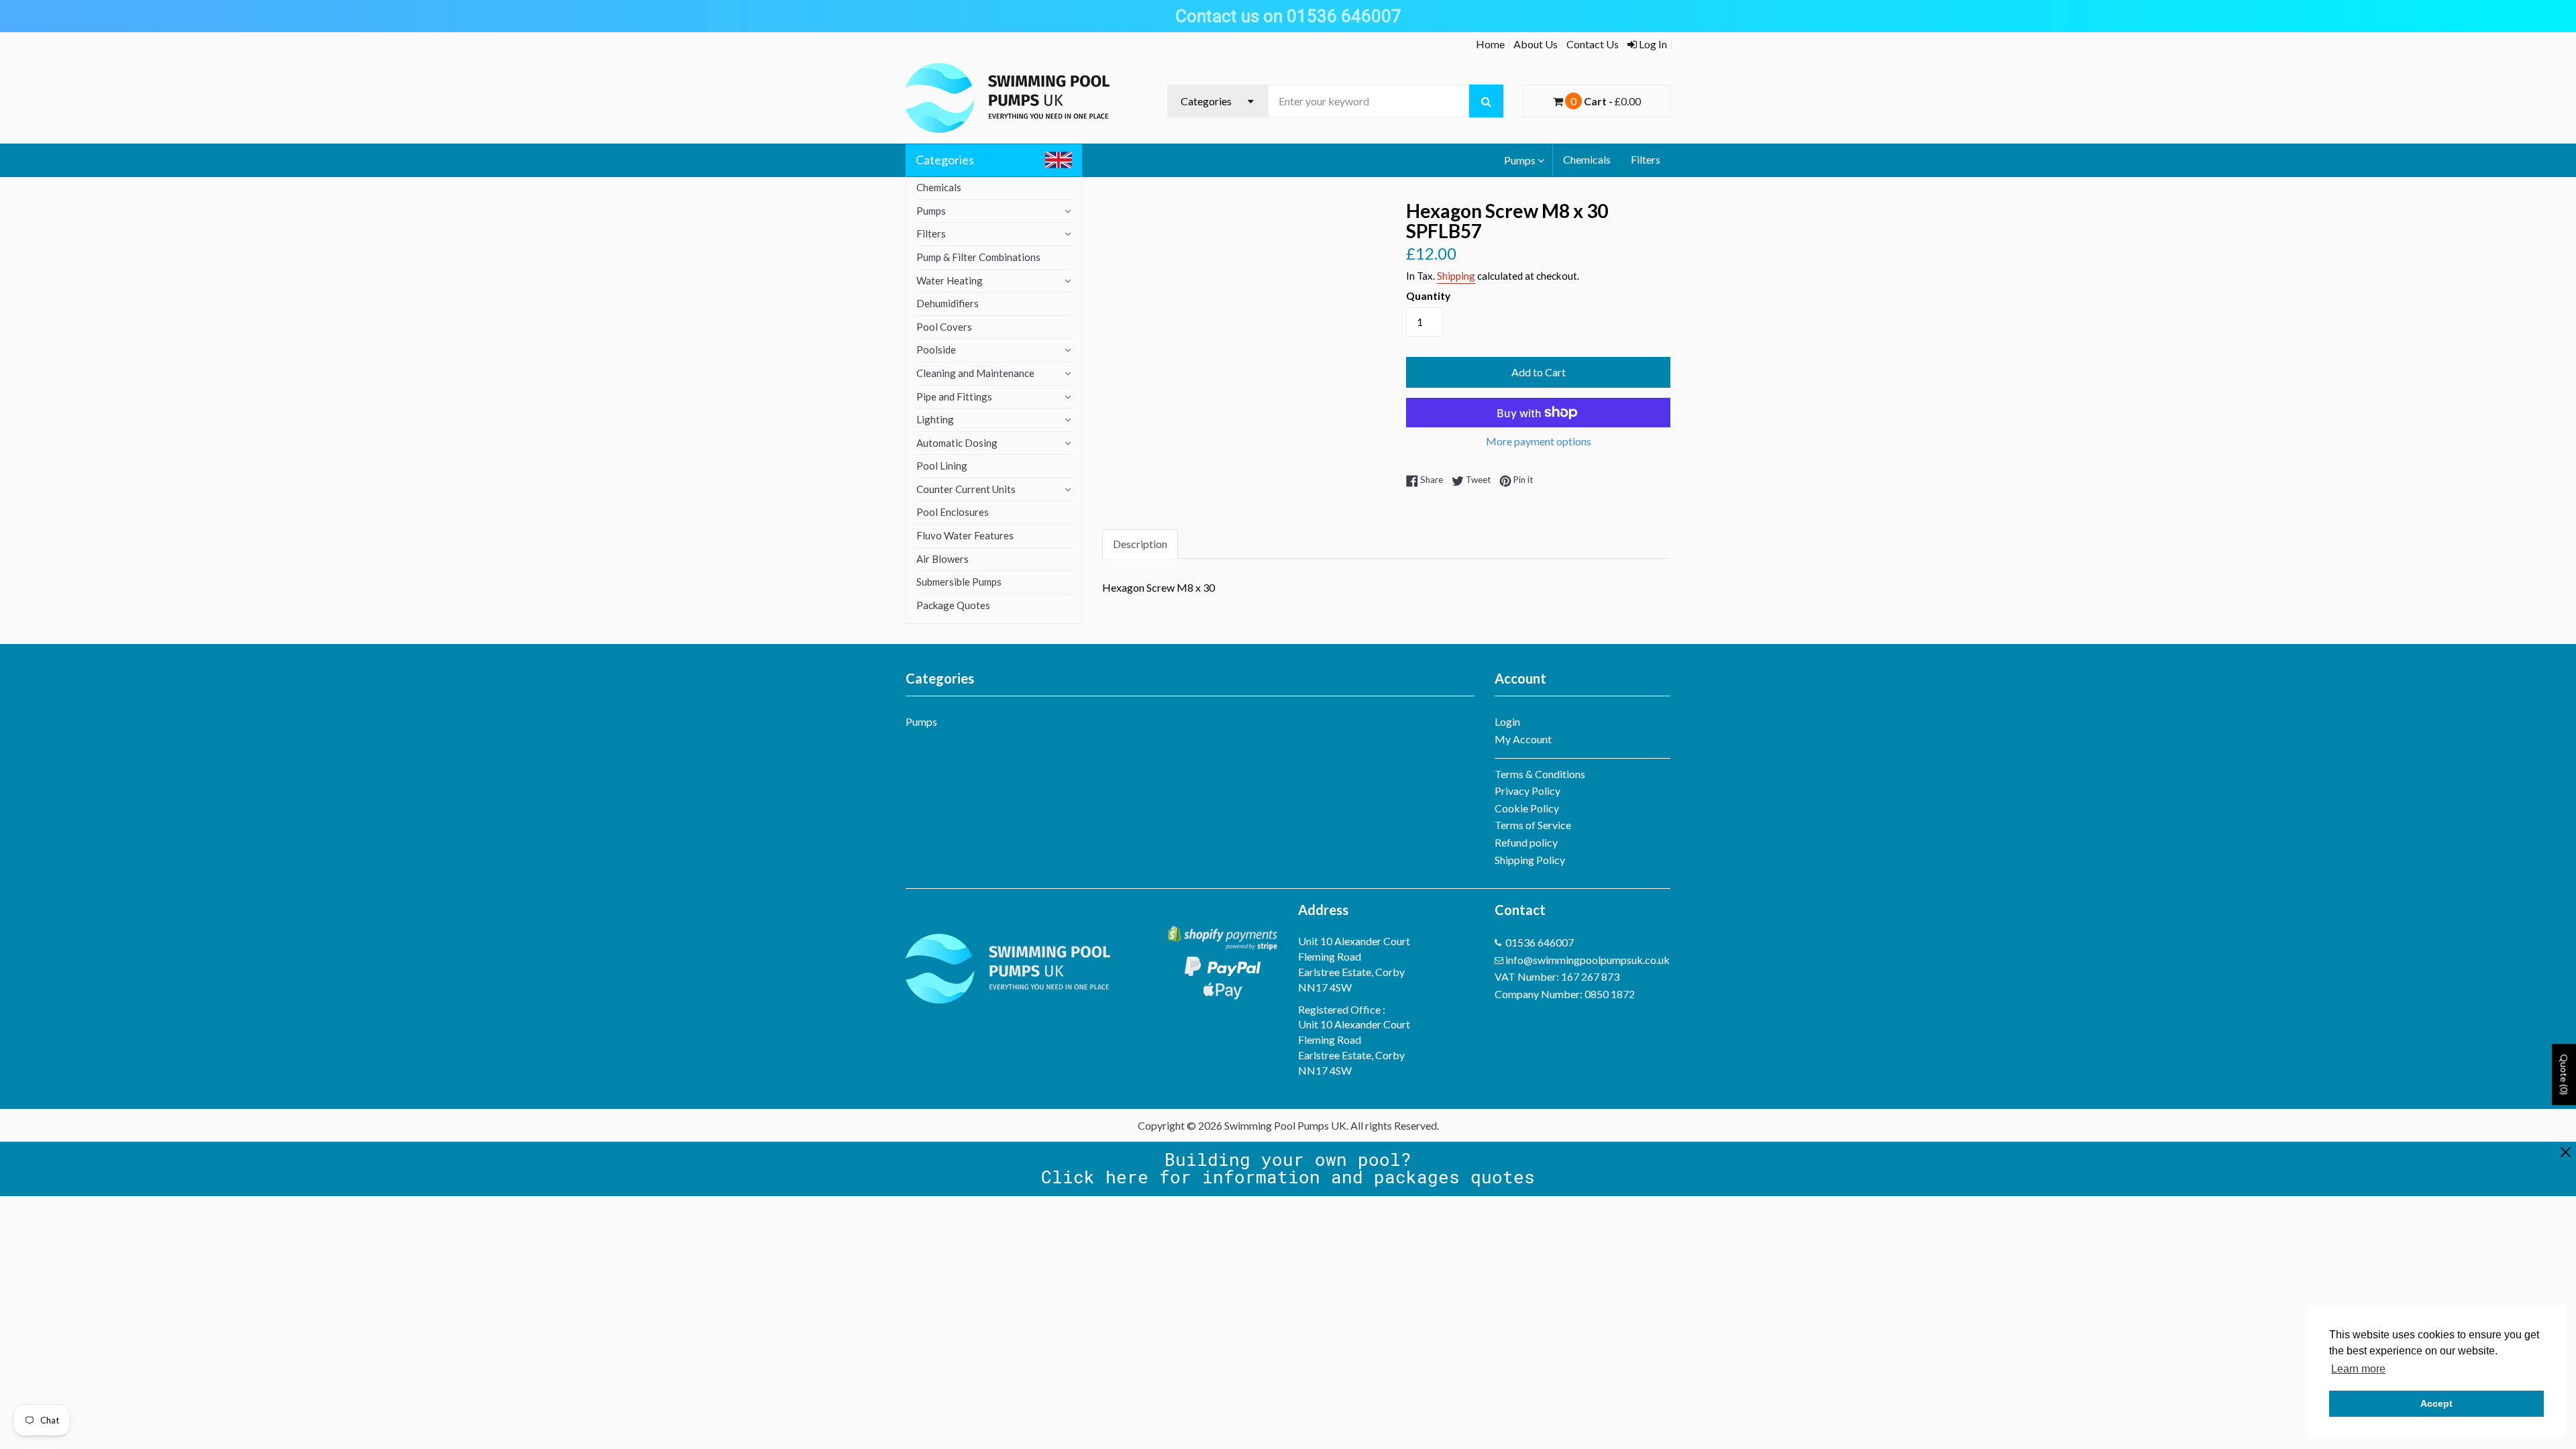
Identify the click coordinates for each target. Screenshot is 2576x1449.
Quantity (1428, 296)
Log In (1652, 44)
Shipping (1456, 276)
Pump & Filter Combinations (978, 257)
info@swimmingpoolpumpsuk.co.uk (1588, 960)
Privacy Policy (1527, 791)
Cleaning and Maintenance (975, 373)
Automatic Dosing (957, 443)
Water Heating (950, 280)
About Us (1536, 44)
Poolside (936, 350)
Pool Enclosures (953, 512)
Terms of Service (1533, 825)
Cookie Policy (1527, 808)
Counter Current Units (966, 489)
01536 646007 (1540, 942)
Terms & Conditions (1540, 774)
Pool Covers (944, 327)
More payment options (1539, 441)
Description (1140, 544)
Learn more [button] (2358, 1369)
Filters (1646, 159)
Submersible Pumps (959, 582)
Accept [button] (2436, 1403)
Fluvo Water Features (965, 535)
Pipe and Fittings (954, 396)
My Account (1523, 739)
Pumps (1520, 160)
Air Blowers (943, 559)
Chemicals (1587, 159)
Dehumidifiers (948, 303)
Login (1507, 721)
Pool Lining (942, 466)
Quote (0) (2564, 1075)
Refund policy (1526, 842)
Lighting (935, 419)
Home (1490, 44)
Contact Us (1593, 44)
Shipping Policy (1530, 860)
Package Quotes (953, 605)
